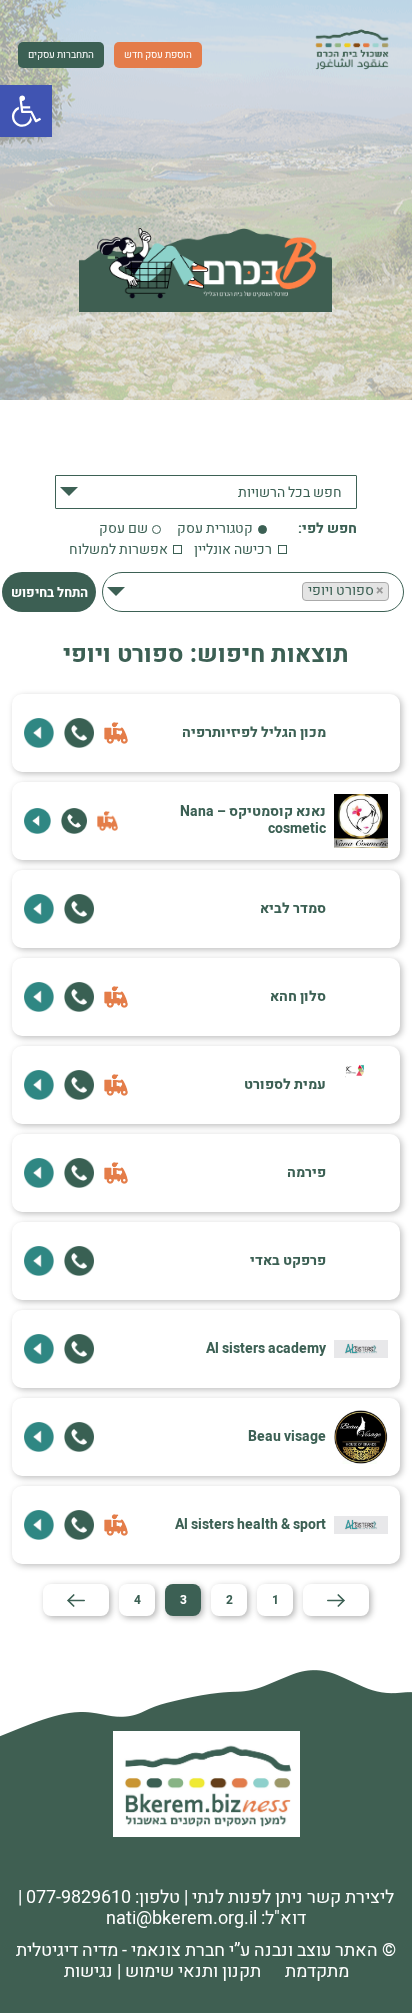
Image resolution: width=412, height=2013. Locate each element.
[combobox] (206, 492)
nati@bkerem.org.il (181, 1918)
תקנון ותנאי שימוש (193, 1971)
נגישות (88, 1971)
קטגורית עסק (215, 529)
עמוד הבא (76, 1600)
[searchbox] (298, 613)
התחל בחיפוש (49, 592)
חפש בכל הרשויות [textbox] (290, 492)
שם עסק (123, 529)
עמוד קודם (336, 1600)
